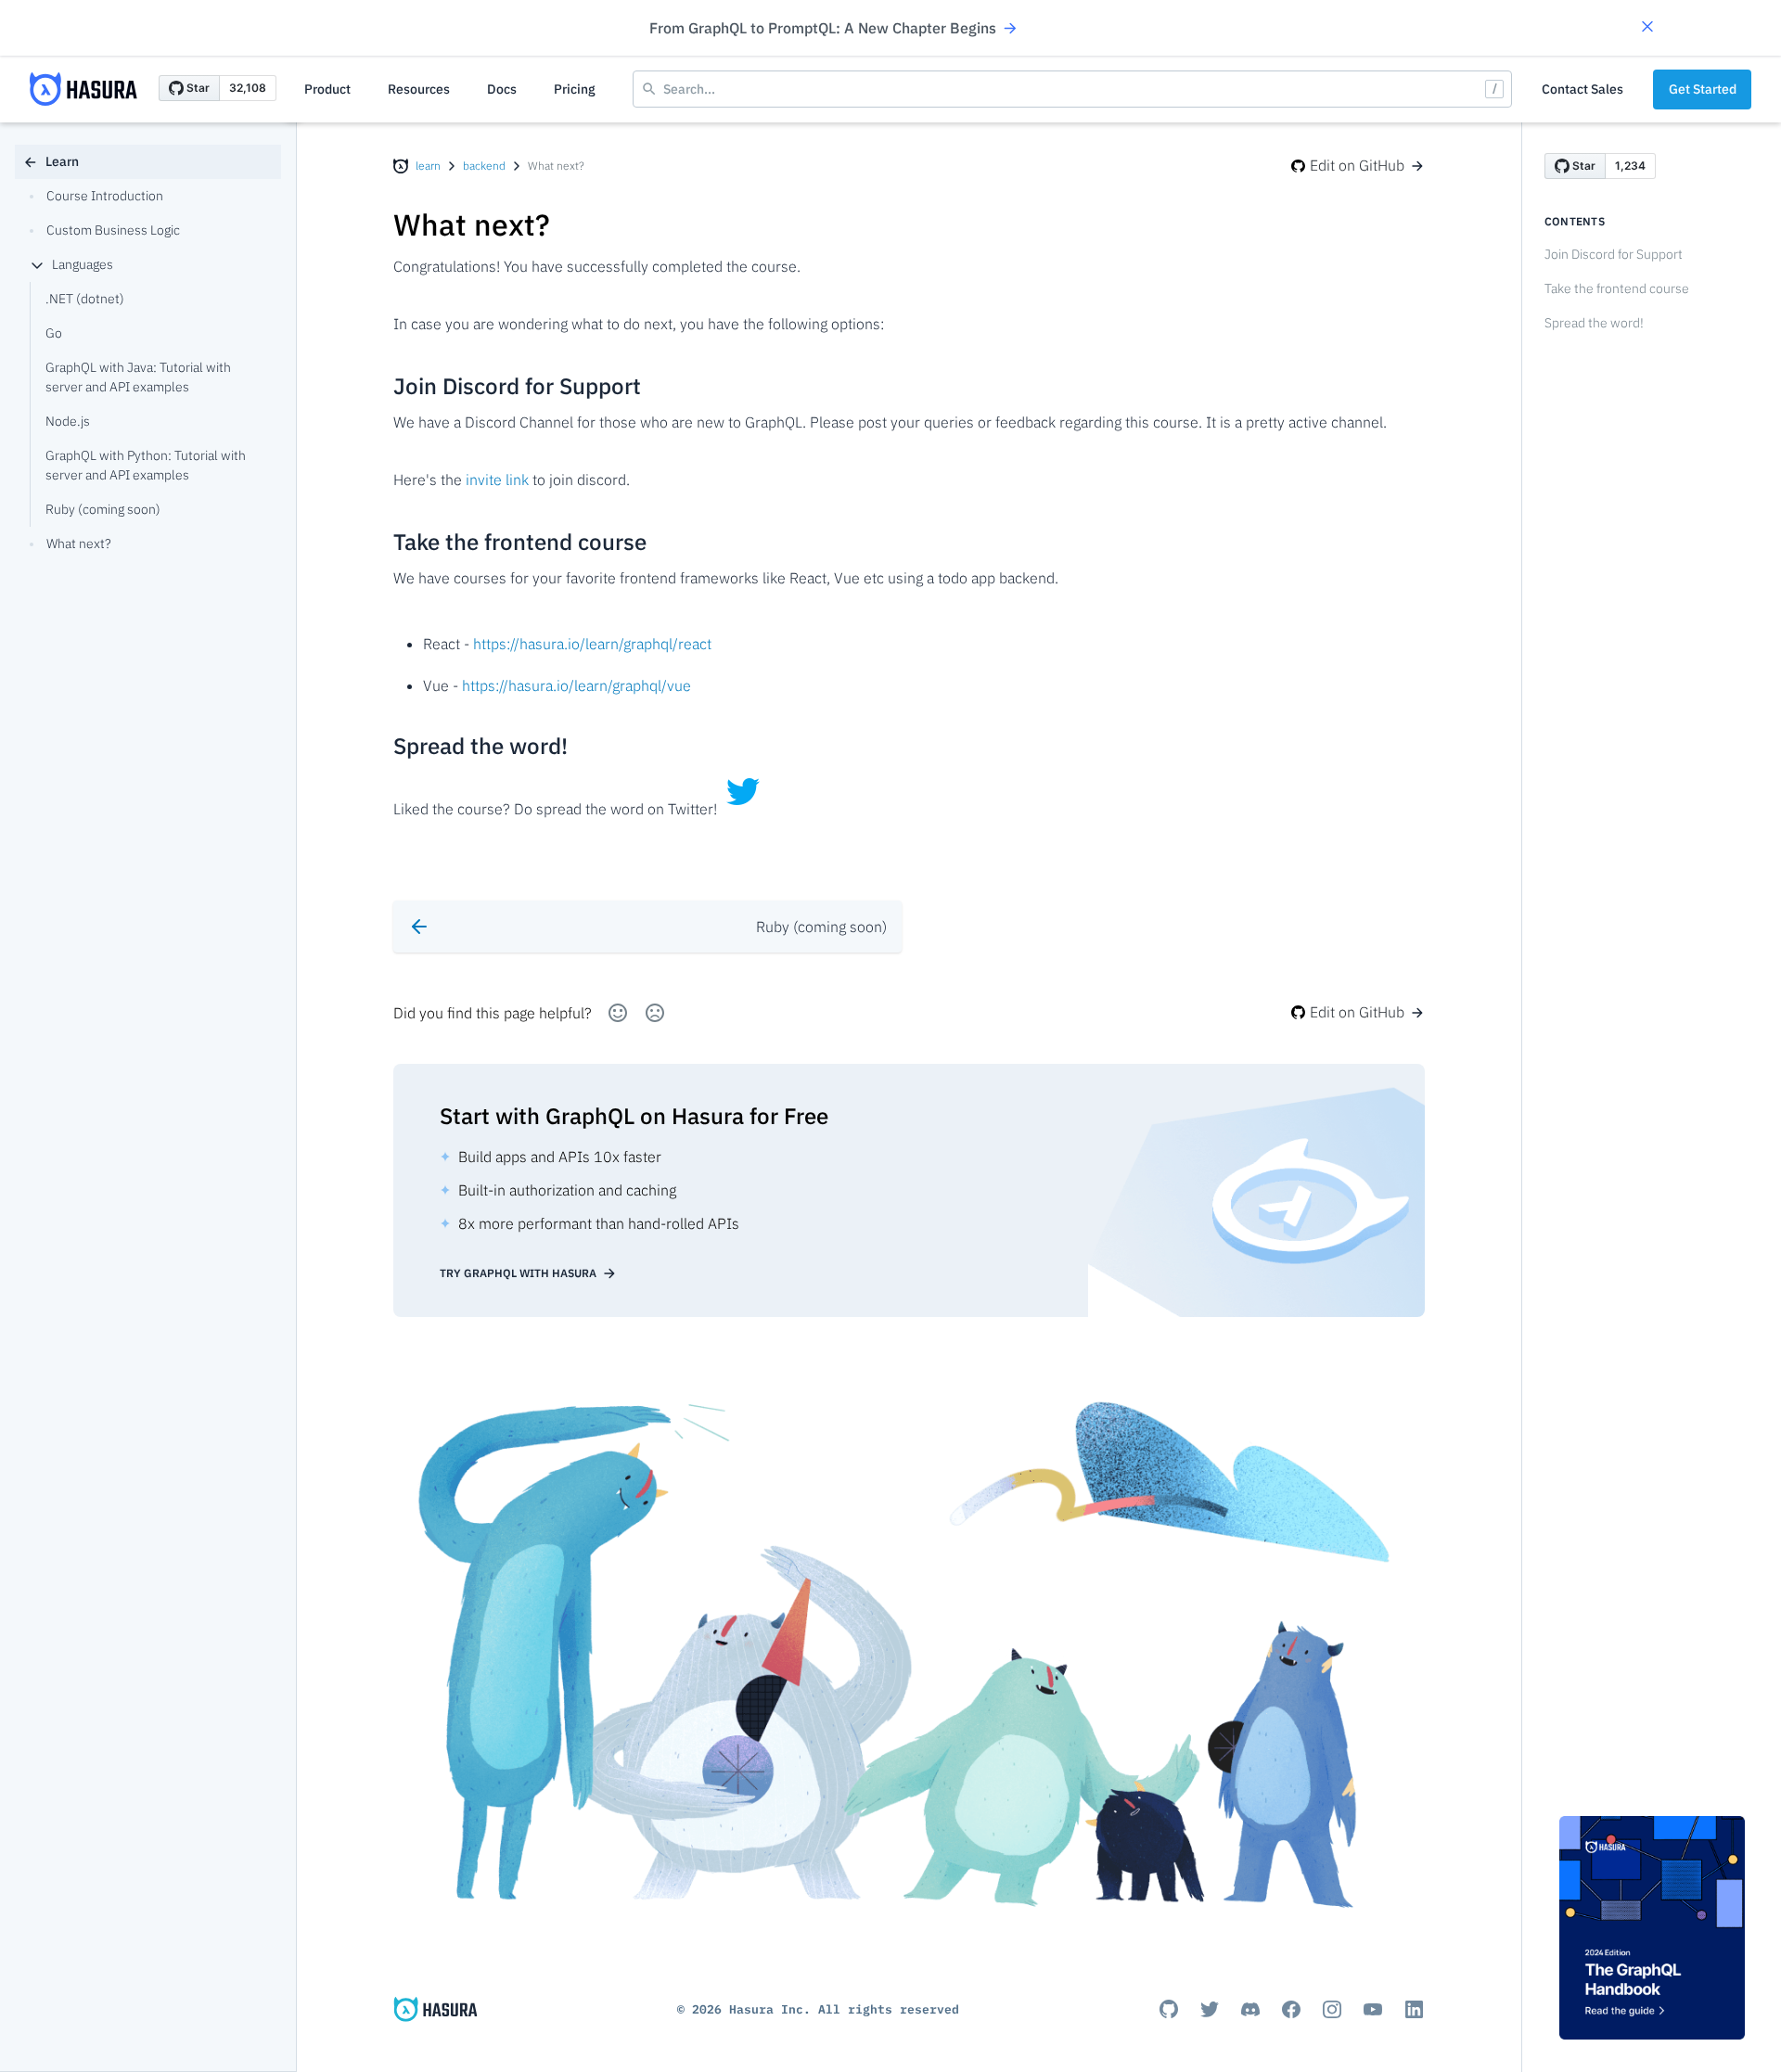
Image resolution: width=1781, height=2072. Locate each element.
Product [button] (327, 89)
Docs (502, 89)
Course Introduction (105, 196)
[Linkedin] (1414, 2009)
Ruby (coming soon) (103, 509)
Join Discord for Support (1614, 254)
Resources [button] (419, 89)
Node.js (68, 421)
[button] (1647, 28)
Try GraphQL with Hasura (518, 1273)
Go (54, 333)
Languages (83, 264)
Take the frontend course (1617, 288)
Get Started (1703, 89)
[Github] (1169, 2009)
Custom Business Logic (113, 230)
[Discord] (1250, 2009)
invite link (497, 480)
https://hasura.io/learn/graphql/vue (577, 685)
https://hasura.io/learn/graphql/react (592, 644)
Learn (62, 161)
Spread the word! (1594, 323)
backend (484, 166)
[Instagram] (1332, 2009)
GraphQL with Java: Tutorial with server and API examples (138, 377)
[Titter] (1210, 2009)
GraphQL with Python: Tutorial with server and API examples (146, 465)
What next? (79, 544)
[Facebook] (1291, 2009)
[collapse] (37, 265)
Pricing (575, 89)
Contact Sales (1582, 89)
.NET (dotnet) (85, 299)
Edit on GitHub (1357, 165)
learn (428, 166)
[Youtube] (1373, 2009)
